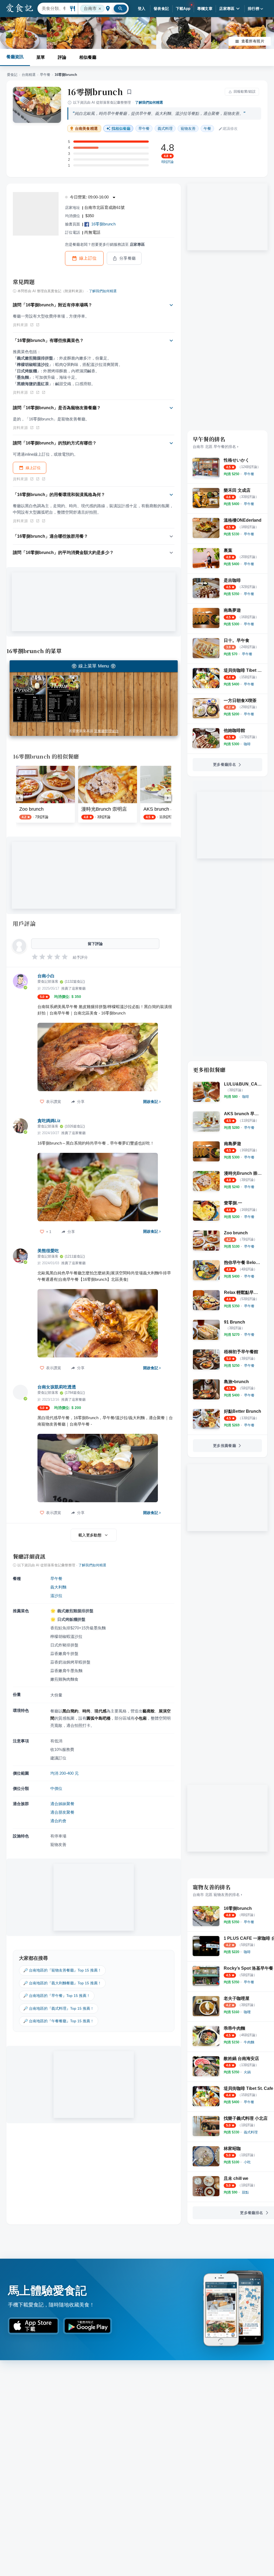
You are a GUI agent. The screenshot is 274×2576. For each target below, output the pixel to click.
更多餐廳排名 (224, 764)
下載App (183, 9)
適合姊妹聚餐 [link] (62, 1804)
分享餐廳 (128, 258)
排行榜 (254, 9)
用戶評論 (24, 923)
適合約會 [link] (58, 1821)
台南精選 (29, 75)
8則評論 (168, 162)
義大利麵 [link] (58, 1587)
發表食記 (161, 9)
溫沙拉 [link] (56, 1596)
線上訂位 (88, 258)
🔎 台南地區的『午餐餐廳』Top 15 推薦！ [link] (59, 2021)
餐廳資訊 (15, 57)
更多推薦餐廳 (224, 1446)
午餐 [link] (207, 128)
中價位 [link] (56, 1788)
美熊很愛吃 (48, 1251)
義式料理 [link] (165, 128)
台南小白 (46, 976)
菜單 (41, 57)
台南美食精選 (86, 129)
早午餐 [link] (144, 128)
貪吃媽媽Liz (49, 1121)
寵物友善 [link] (188, 128)
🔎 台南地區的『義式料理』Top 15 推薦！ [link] (59, 2008)
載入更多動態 (90, 1535)
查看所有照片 (253, 41)
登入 (142, 9)
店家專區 (227, 9)
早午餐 (45, 75)
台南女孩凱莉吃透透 (57, 1387)
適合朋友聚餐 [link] (62, 1812)
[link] (249, 474)
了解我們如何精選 (149, 102)
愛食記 (12, 75)
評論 (62, 57)
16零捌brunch (95, 92)
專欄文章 (205, 9)
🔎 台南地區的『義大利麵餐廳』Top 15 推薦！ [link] (62, 1983)
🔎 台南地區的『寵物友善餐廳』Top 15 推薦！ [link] (62, 1970)
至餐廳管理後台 (106, 731)
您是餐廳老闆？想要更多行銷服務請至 (105, 244)
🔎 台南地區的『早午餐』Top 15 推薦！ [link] (57, 1996)
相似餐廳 (88, 57)
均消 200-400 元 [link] (64, 1773)
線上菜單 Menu (94, 666)
